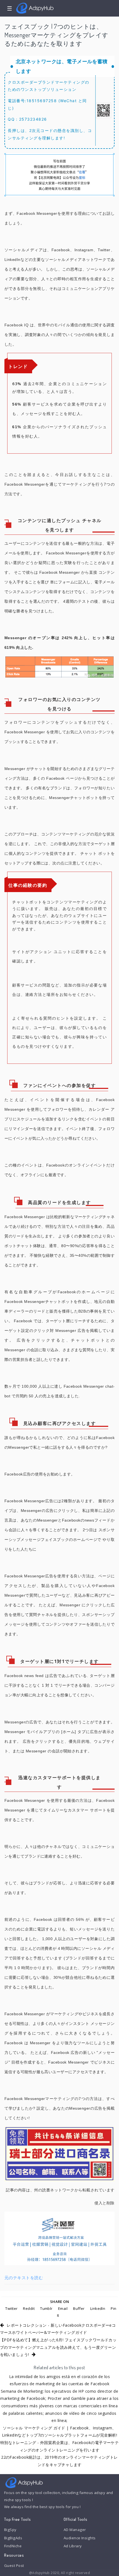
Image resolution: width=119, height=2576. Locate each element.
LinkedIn (98, 2308)
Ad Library (73, 2546)
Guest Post (14, 2566)
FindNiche (13, 2546)
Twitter (11, 2308)
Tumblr (46, 2308)
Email (63, 2308)
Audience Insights (80, 2538)
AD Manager (75, 2530)
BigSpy (10, 2530)
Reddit (29, 2308)
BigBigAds (13, 2538)
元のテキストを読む (24, 2278)
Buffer (79, 2308)
